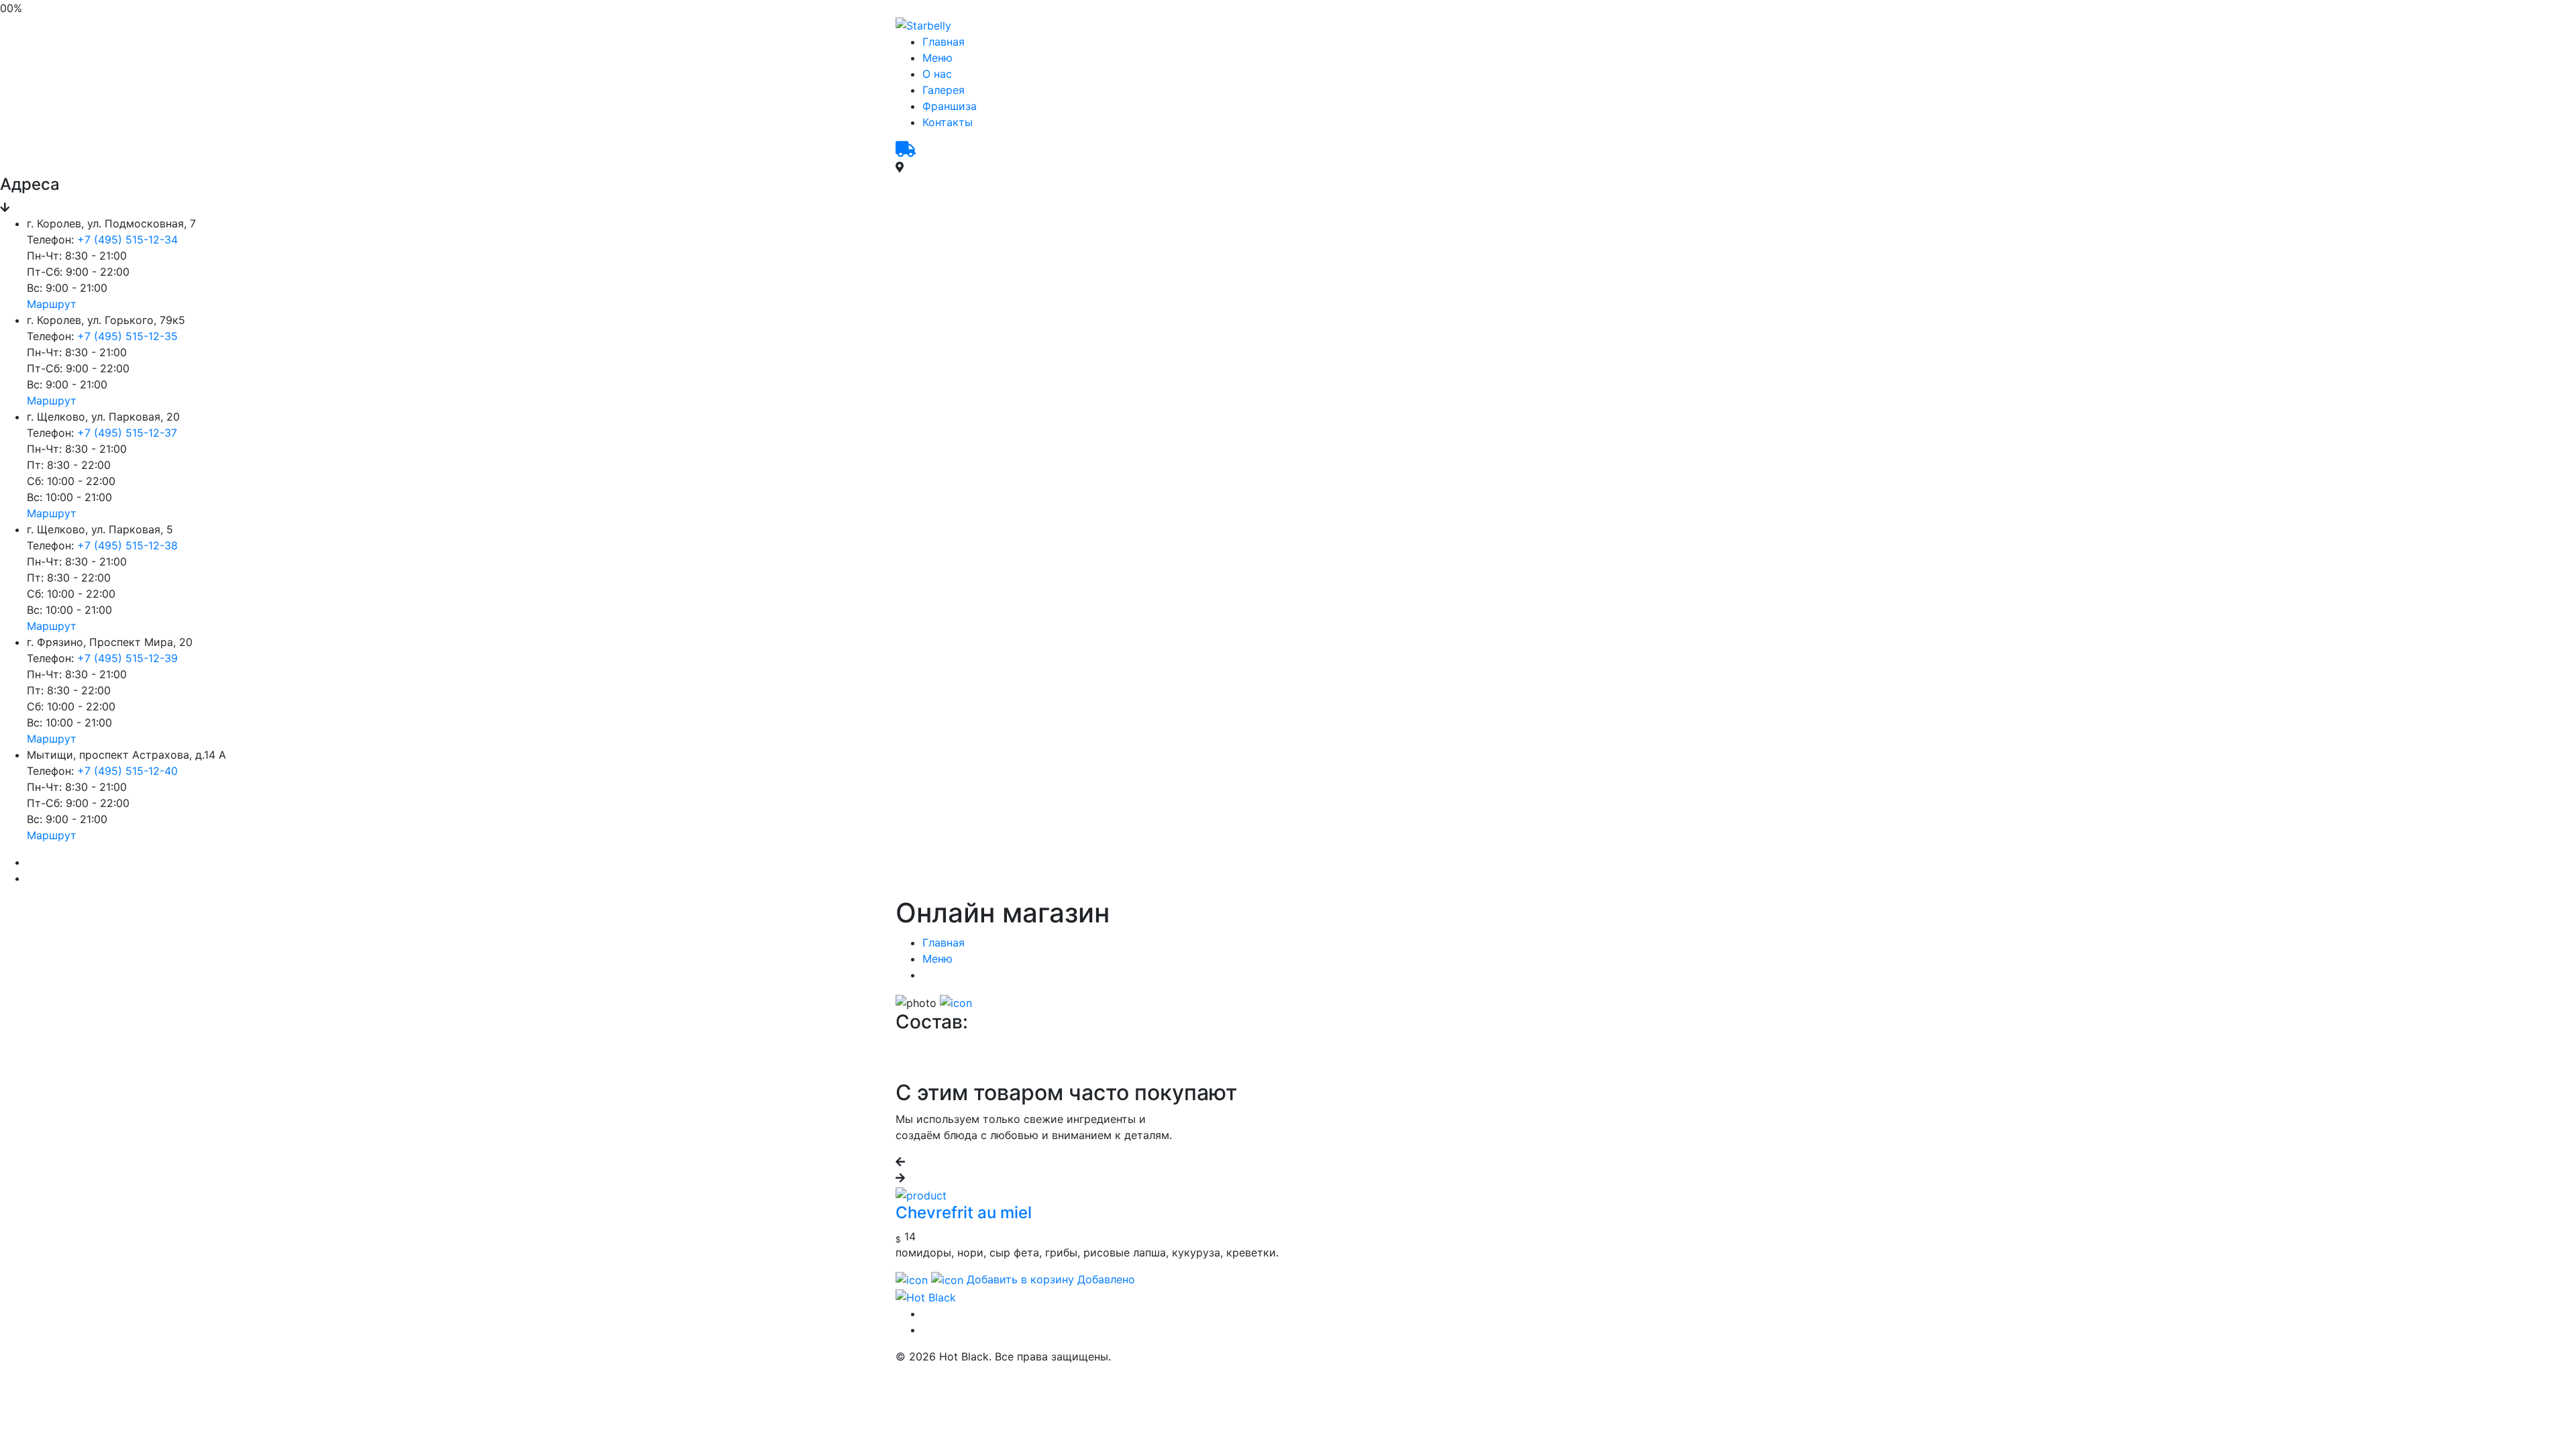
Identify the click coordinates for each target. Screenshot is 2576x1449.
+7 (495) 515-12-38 (127, 545)
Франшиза (950, 106)
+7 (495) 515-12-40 (127, 771)
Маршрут (52, 304)
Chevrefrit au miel (964, 1213)
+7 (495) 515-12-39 (127, 658)
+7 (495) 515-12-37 (127, 433)
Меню (937, 58)
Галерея (944, 90)
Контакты (948, 122)
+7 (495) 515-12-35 (127, 336)
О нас (937, 74)
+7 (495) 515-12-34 (127, 239)
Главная (944, 42)
